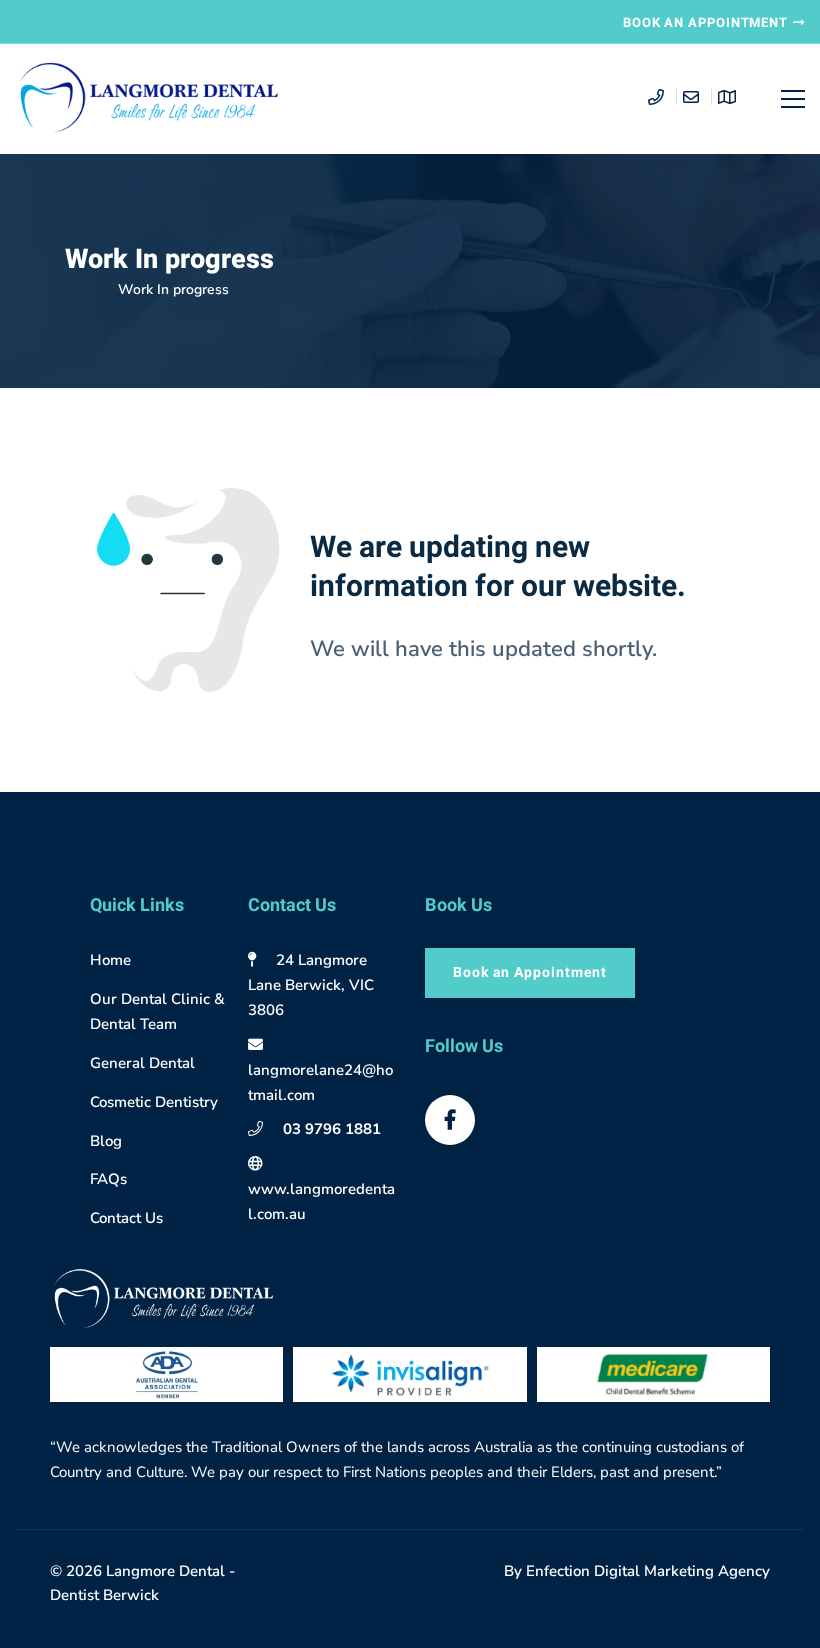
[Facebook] (450, 1120)
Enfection (560, 1571)
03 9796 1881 (332, 1129)
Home (84, 289)
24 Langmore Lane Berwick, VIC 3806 (311, 985)
